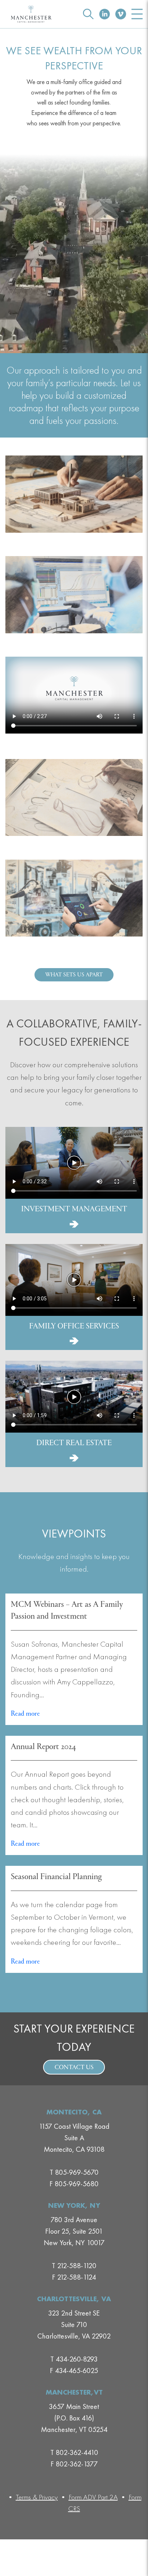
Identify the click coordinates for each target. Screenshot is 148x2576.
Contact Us (74, 2068)
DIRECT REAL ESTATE (74, 1443)
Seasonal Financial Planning (56, 1877)
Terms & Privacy (37, 2497)
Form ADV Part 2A (93, 2497)
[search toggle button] (88, 14)
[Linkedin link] (105, 14)
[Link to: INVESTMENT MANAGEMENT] (74, 1224)
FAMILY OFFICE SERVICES (74, 1327)
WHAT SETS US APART (74, 975)
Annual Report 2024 (43, 1747)
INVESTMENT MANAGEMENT (74, 1210)
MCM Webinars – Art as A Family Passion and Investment (67, 1611)
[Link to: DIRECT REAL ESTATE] (74, 1458)
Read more (26, 1714)
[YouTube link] (121, 14)
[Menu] (137, 14)
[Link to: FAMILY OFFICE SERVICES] (74, 1341)
